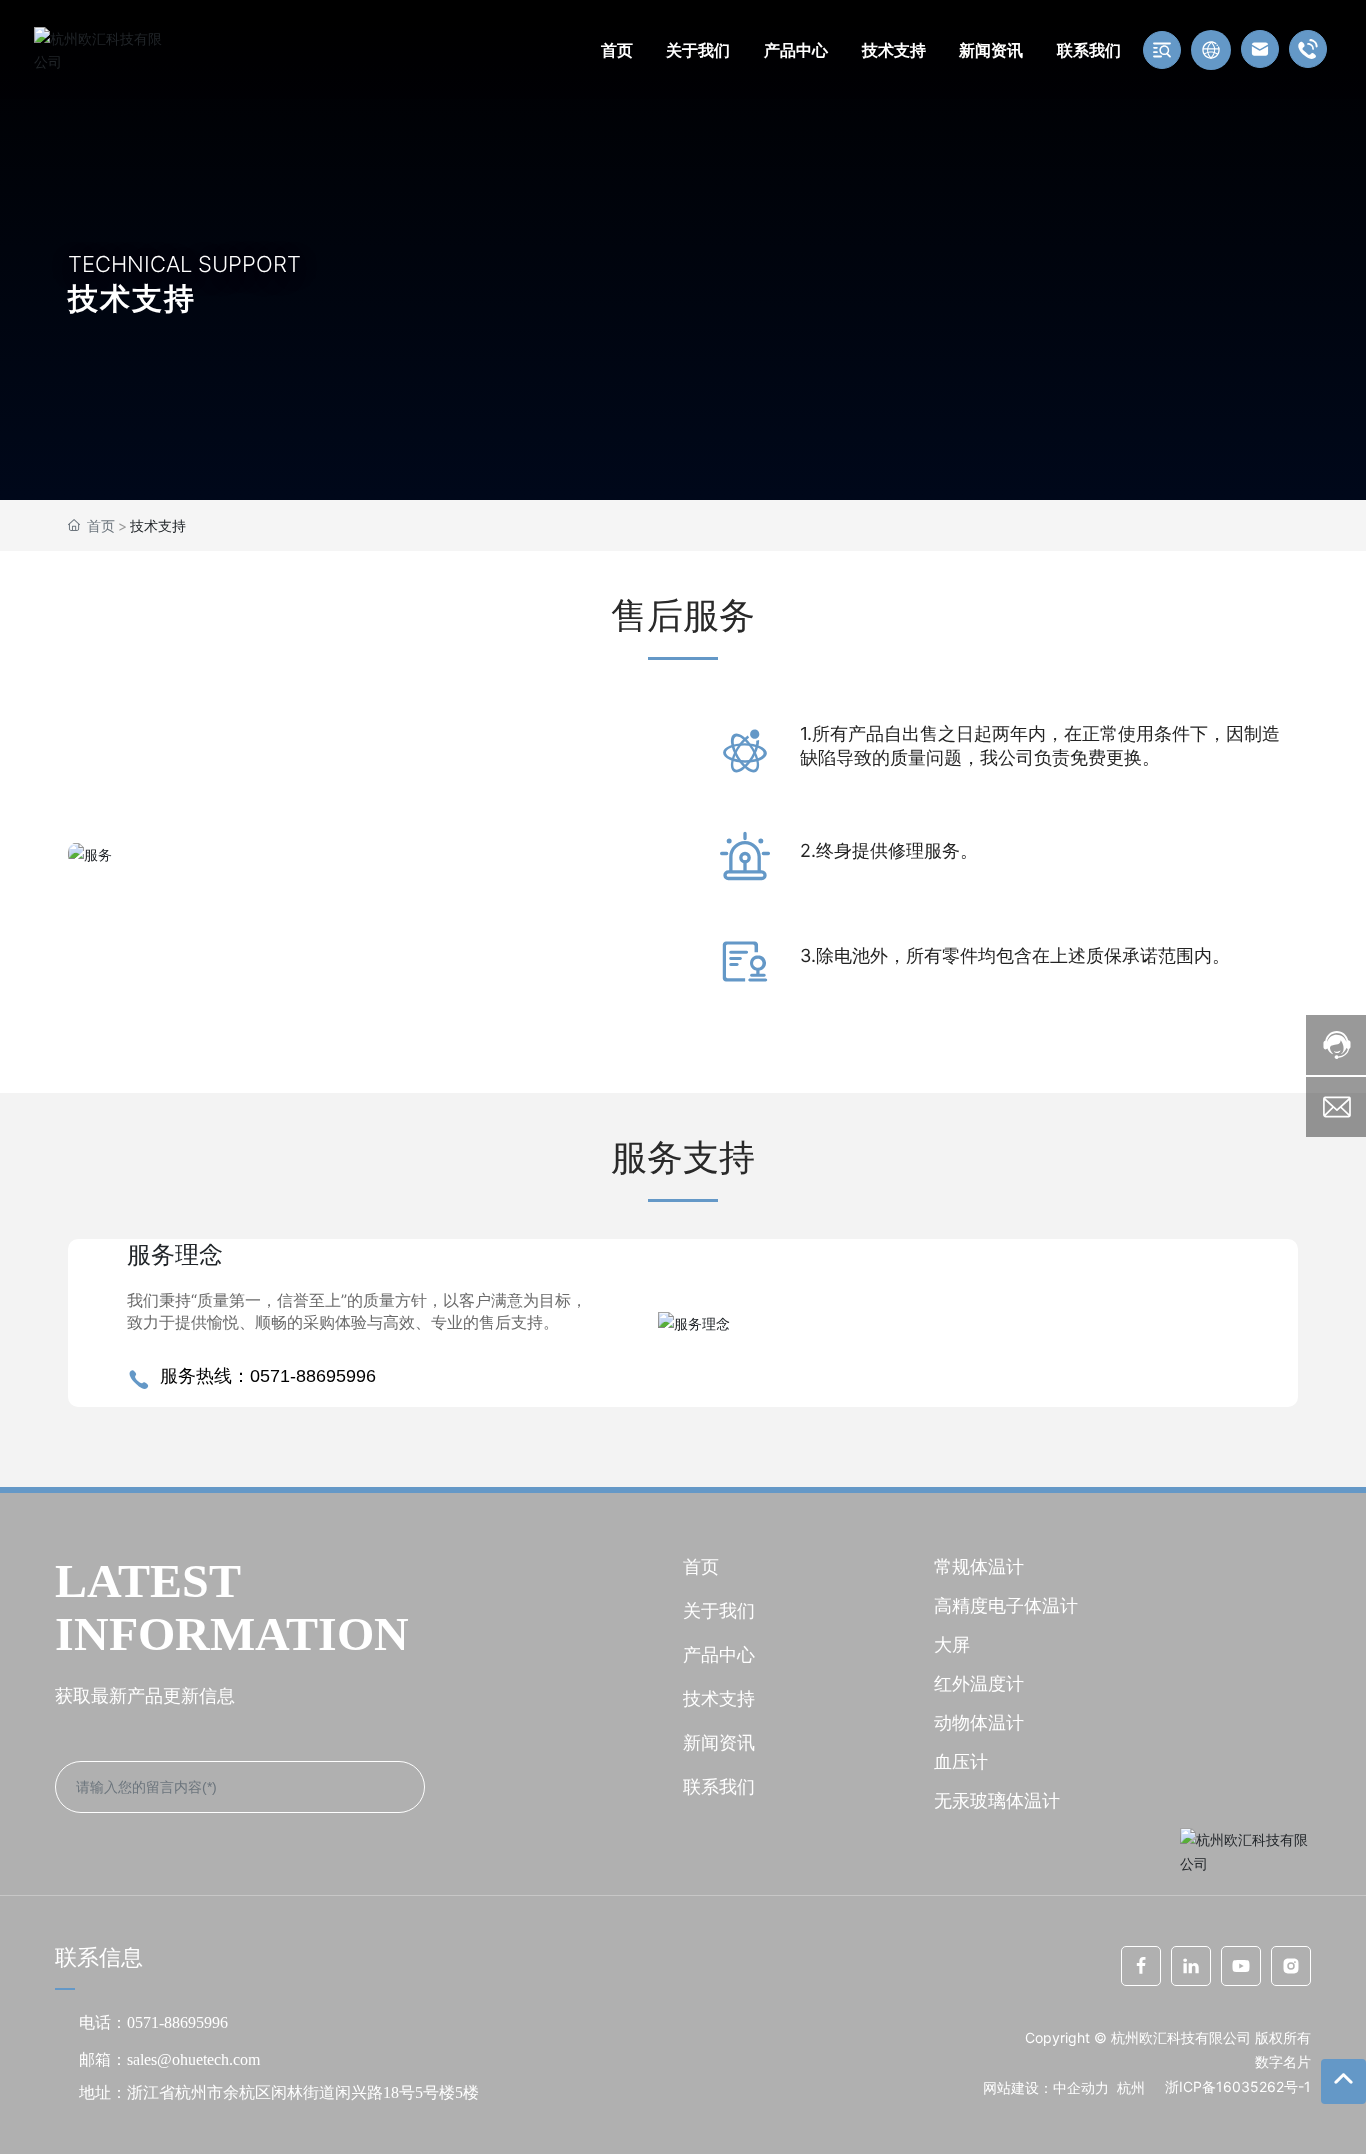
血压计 (961, 1761)
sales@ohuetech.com (193, 2059)
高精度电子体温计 (1006, 1605)
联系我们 (719, 1786)
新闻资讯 (719, 1742)
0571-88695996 (181, 2022)
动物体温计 (979, 1722)
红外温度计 (979, 1683)
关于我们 (719, 1610)
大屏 (952, 1644)
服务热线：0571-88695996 (268, 1376)
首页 (701, 1566)
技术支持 (719, 1698)
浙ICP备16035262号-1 (1238, 2086)
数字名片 (1283, 2061)
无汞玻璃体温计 (997, 1800)
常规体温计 (979, 1566)
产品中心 (719, 1654)
